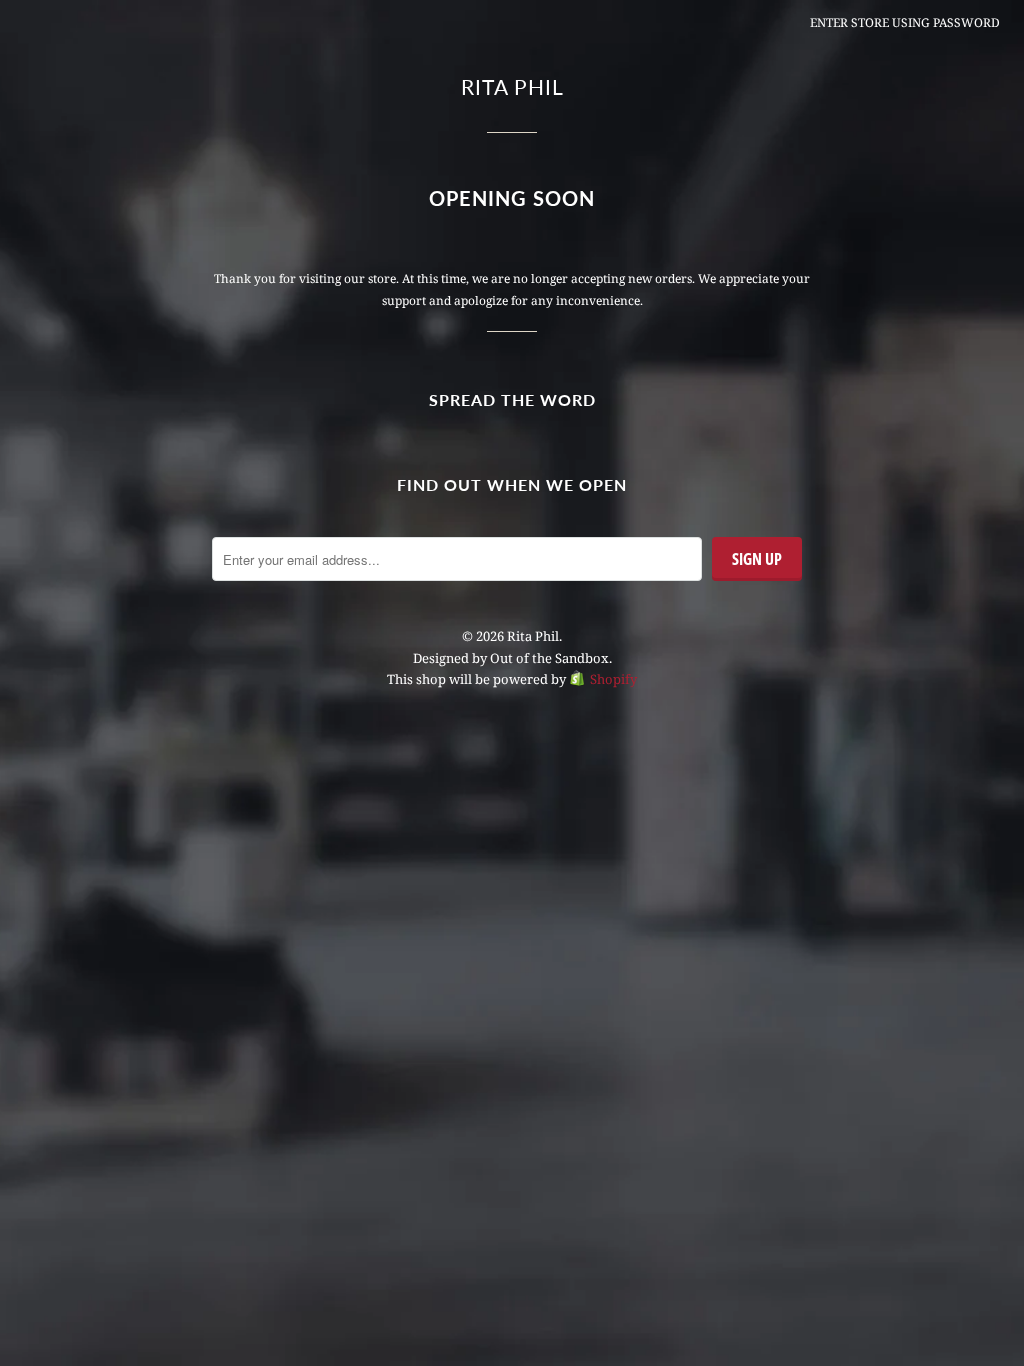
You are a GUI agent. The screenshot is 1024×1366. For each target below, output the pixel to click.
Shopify (613, 679)
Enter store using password (905, 22)
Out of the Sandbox (549, 658)
